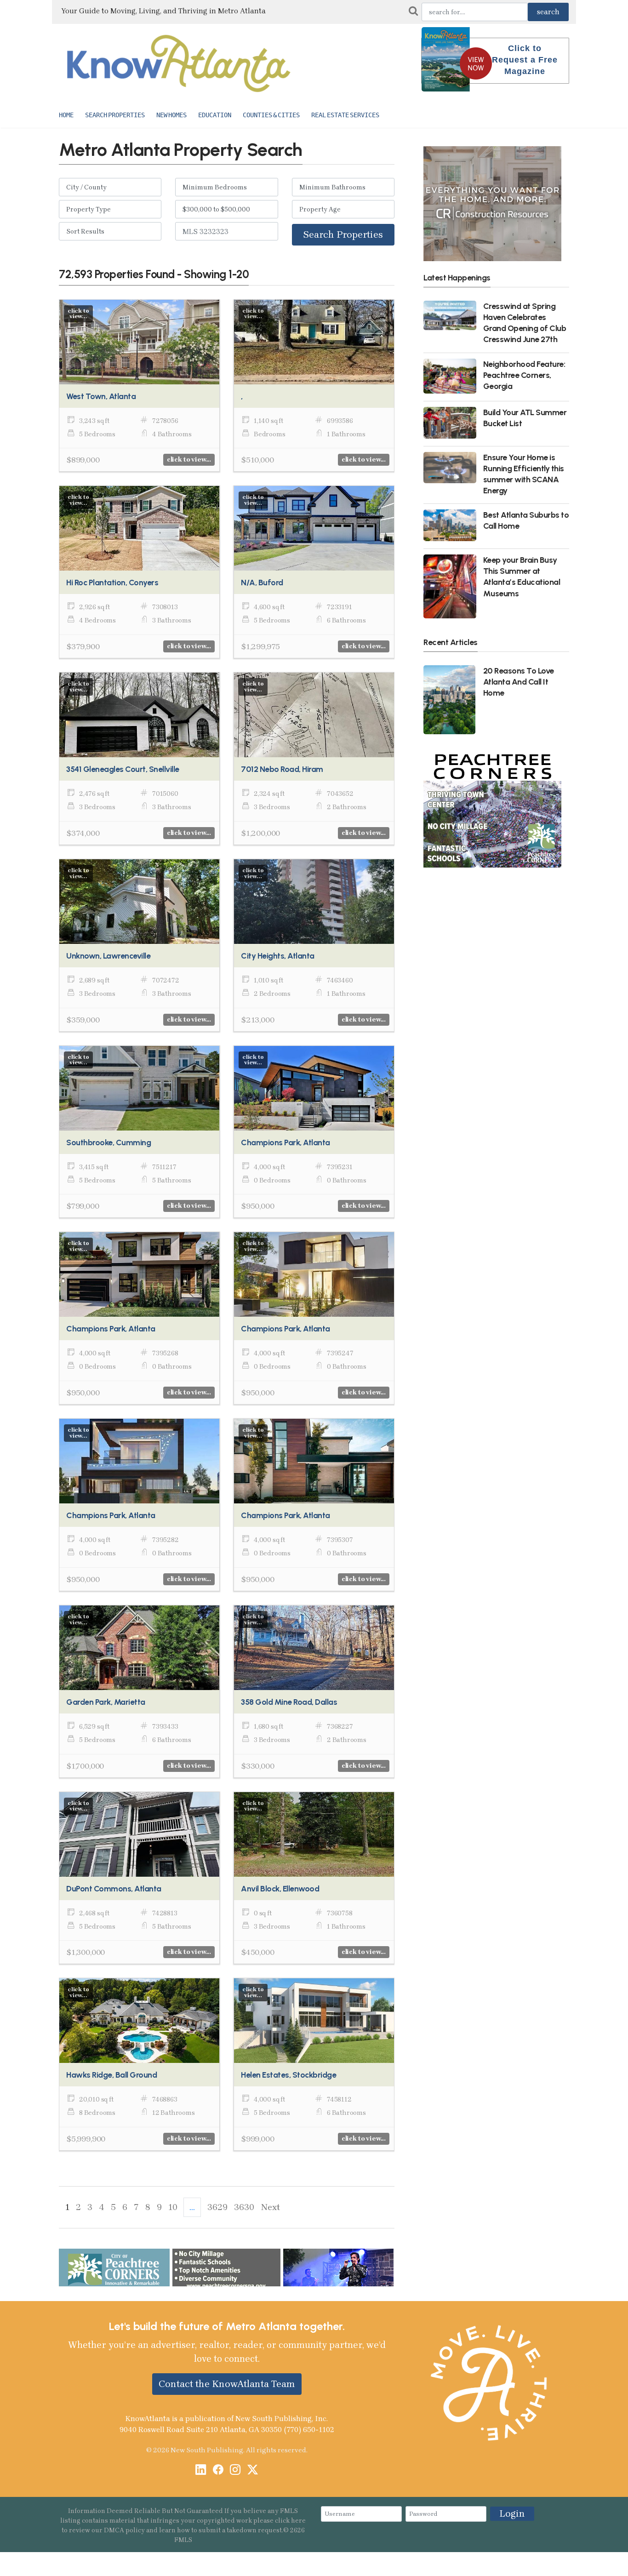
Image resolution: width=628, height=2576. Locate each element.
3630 (244, 2207)
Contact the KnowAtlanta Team (227, 2384)
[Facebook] (218, 2470)
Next (270, 2207)
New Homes (171, 115)
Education (215, 115)
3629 (217, 2207)
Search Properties (115, 115)
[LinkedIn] (201, 2470)
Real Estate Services (345, 115)
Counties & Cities (271, 115)
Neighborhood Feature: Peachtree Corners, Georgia (524, 375)
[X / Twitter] (253, 2470)
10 (173, 2207)
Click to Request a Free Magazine (525, 60)
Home (66, 115)
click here (290, 2521)
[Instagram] (235, 2470)
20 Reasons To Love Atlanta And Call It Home (519, 682)
